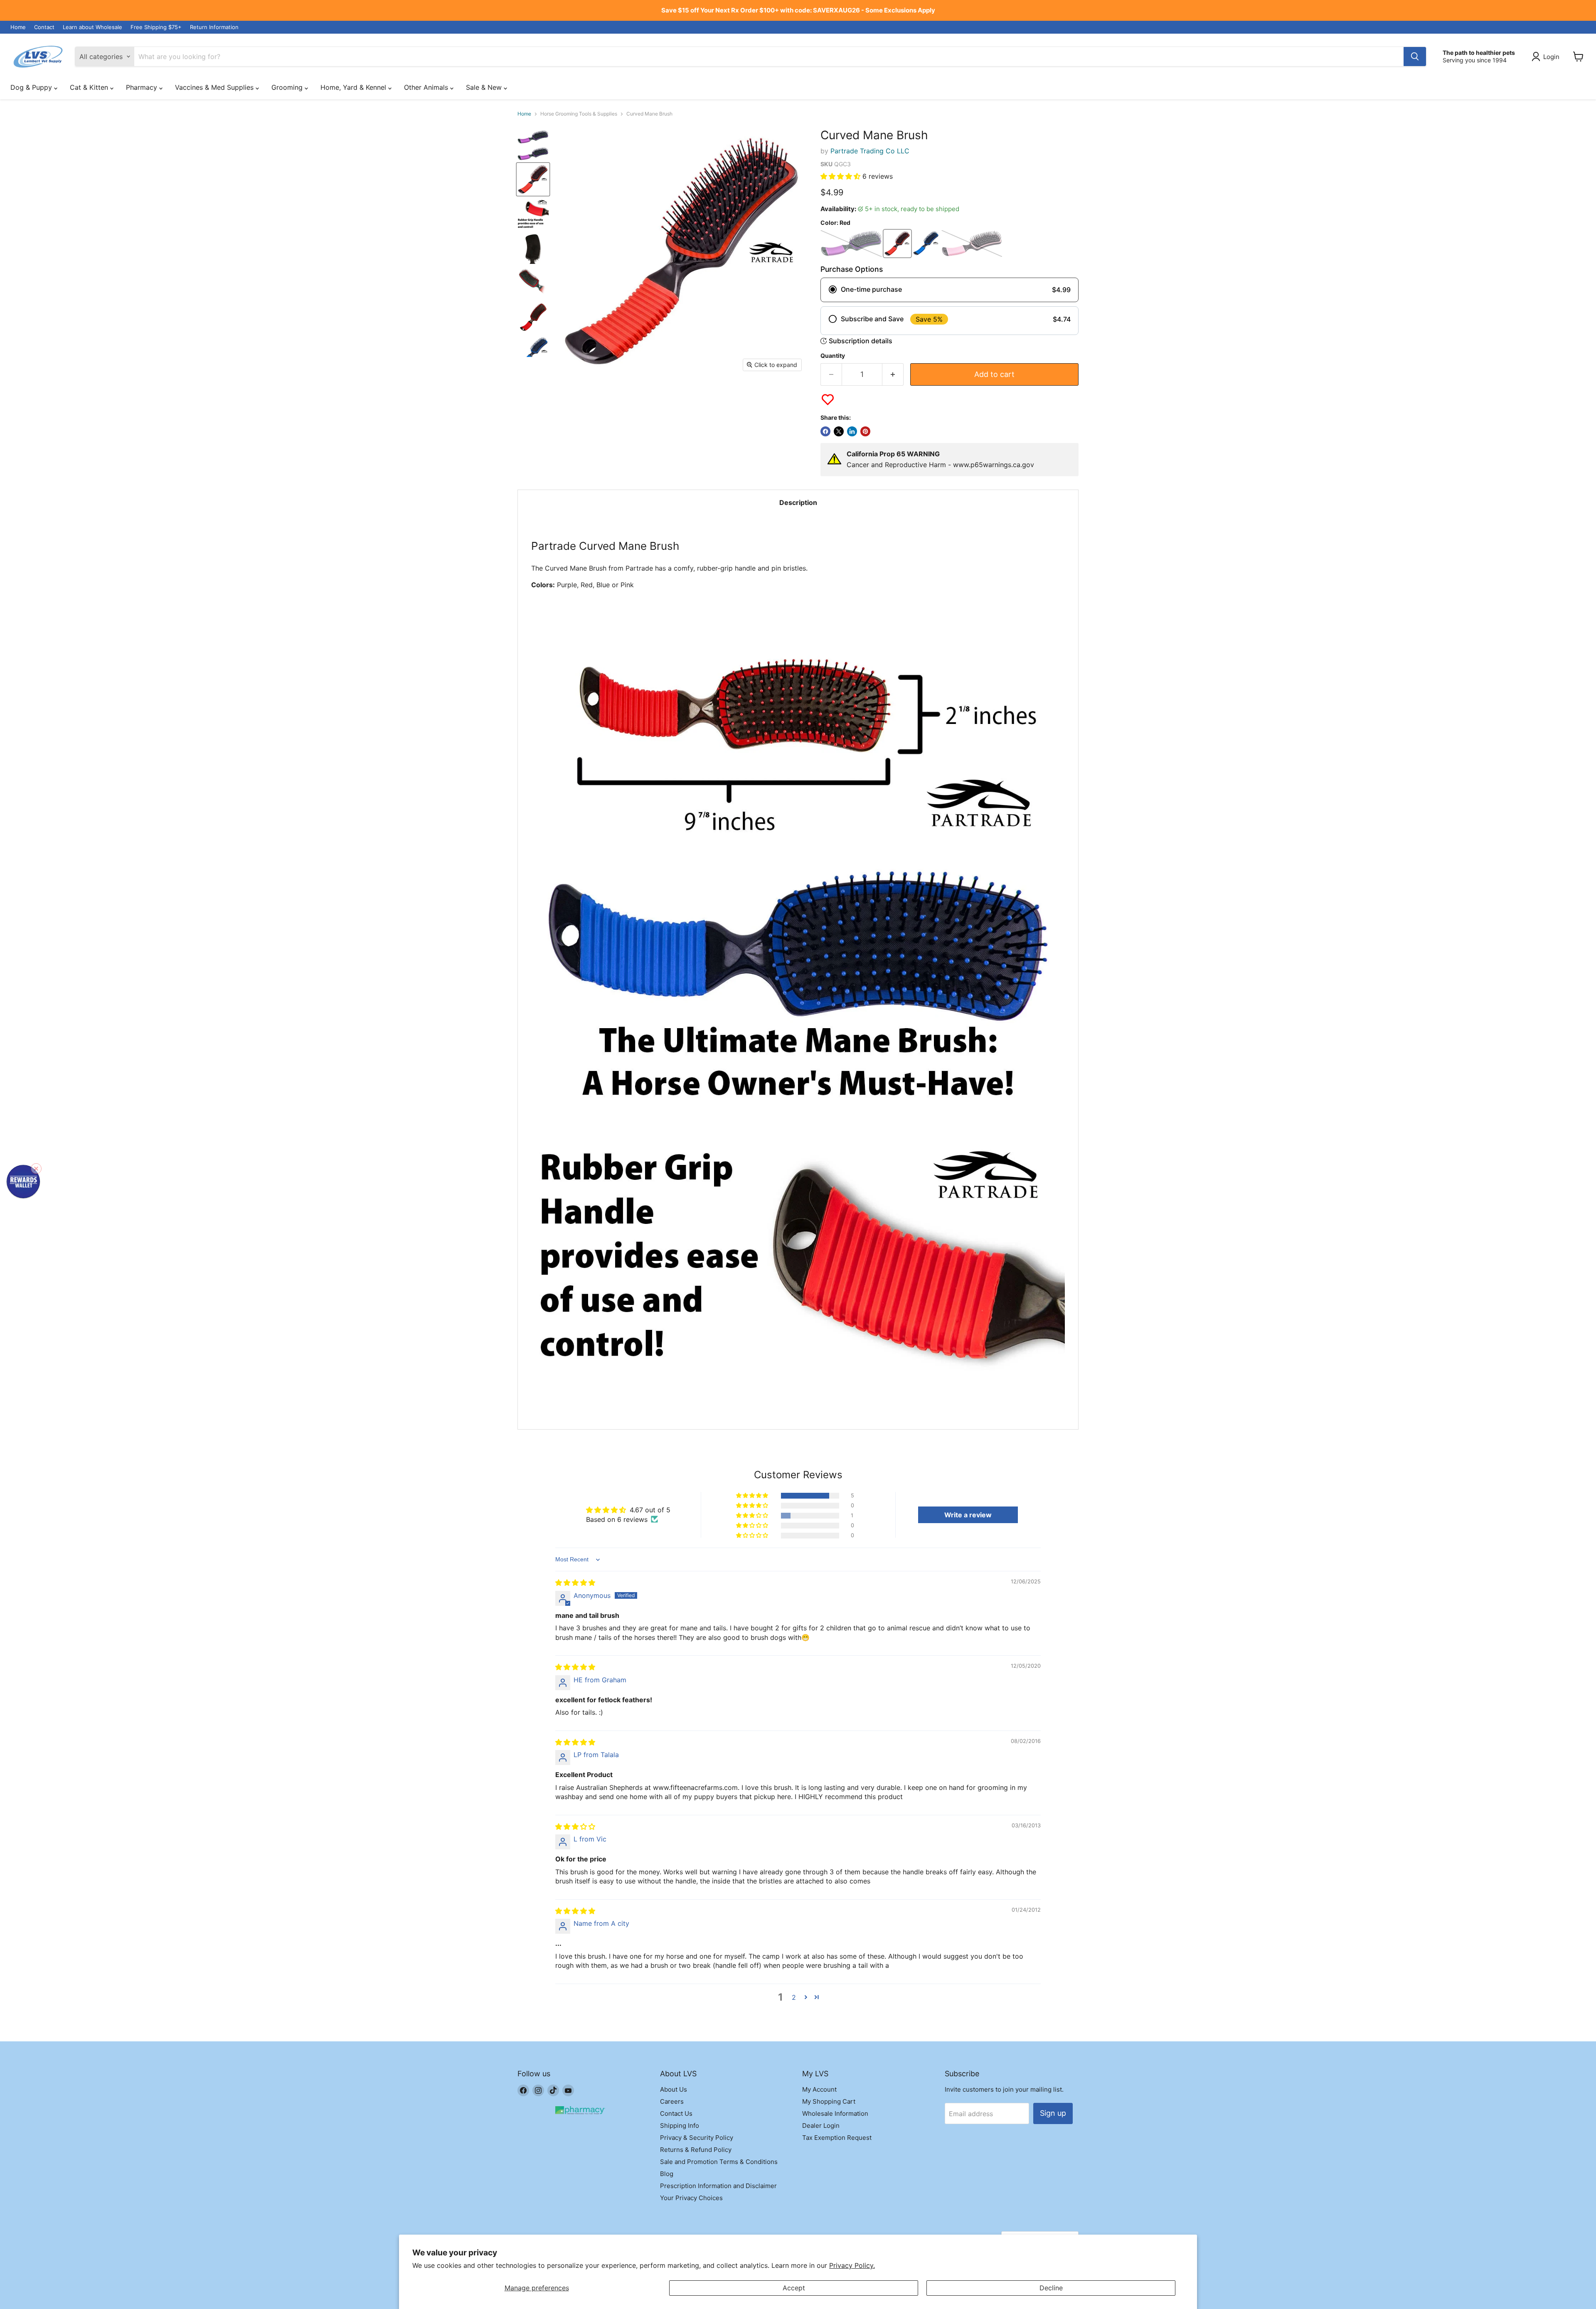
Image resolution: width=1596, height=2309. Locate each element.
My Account (819, 2089)
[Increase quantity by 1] (893, 375)
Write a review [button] (968, 1515)
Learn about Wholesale (92, 27)
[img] (575, 1583)
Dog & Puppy (32, 87)
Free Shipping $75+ (156, 27)
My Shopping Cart (829, 2101)
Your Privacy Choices (691, 2198)
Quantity (833, 356)
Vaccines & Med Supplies (215, 87)
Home (18, 27)
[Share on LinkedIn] (852, 431)
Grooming (288, 87)
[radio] (949, 290)
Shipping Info (680, 2126)
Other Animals (427, 87)
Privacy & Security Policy (697, 2138)
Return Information (214, 27)
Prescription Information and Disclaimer (718, 2186)
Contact (44, 27)
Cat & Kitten (90, 87)
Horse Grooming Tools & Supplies (579, 114)
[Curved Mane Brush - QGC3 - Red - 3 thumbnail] (533, 179)
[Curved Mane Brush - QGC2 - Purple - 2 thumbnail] (533, 154)
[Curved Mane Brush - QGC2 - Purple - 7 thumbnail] (533, 317)
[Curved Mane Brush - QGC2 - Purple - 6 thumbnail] (533, 283)
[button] (841, 176)
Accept (794, 2288)
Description (798, 502)
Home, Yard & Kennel (354, 87)
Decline (1051, 2288)
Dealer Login (821, 2126)
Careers (672, 2101)
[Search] (1415, 57)
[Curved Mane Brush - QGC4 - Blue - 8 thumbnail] (533, 352)
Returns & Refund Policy (696, 2150)
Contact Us (676, 2113)
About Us (674, 2089)
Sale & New (485, 87)
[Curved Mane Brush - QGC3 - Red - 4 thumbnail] (533, 214)
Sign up (1053, 2113)
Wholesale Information (835, 2113)
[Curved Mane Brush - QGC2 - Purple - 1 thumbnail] (533, 137)
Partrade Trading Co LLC (870, 151)
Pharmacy (143, 87)
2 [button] (794, 1997)
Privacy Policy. (852, 2265)
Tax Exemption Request (837, 2138)
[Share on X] (839, 431)
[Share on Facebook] (825, 431)
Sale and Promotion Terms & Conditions (719, 2162)
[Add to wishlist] (828, 400)
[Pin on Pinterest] (865, 431)
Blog (667, 2174)
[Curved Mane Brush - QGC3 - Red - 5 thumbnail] (533, 248)
